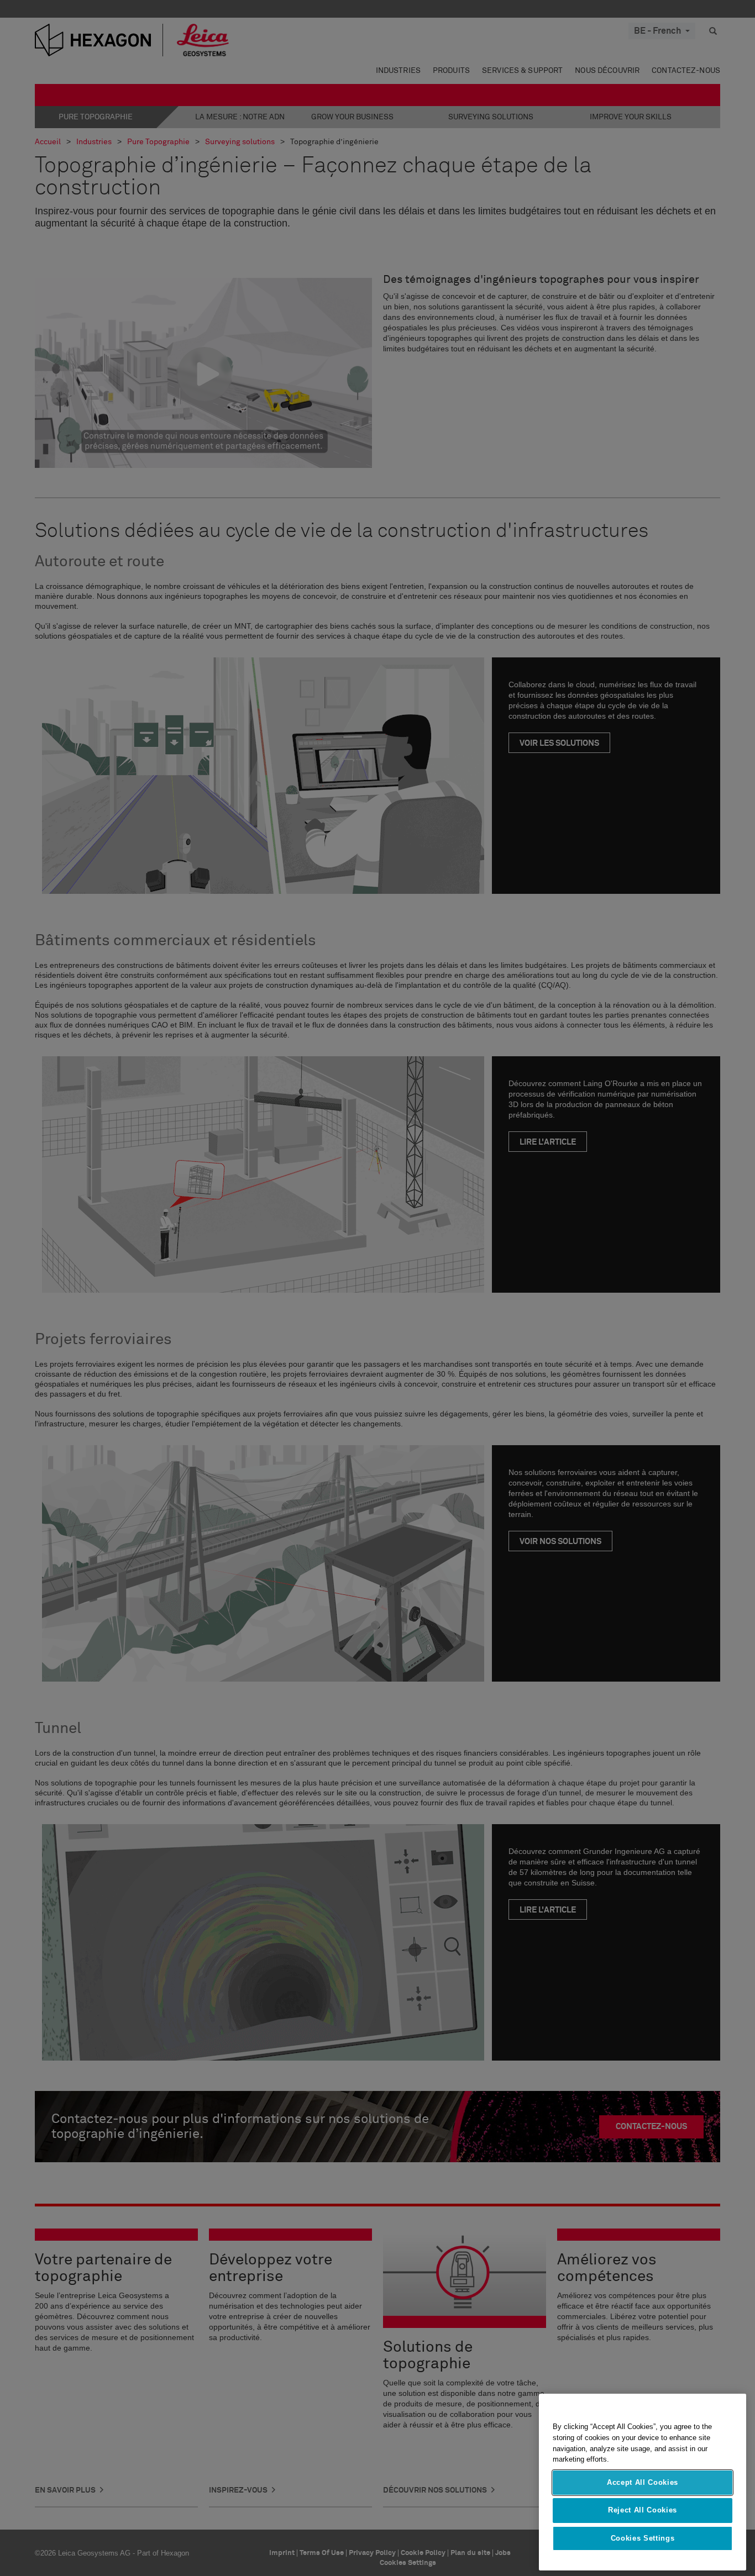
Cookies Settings (643, 2538)
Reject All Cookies (643, 2510)
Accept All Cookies (643, 2482)
